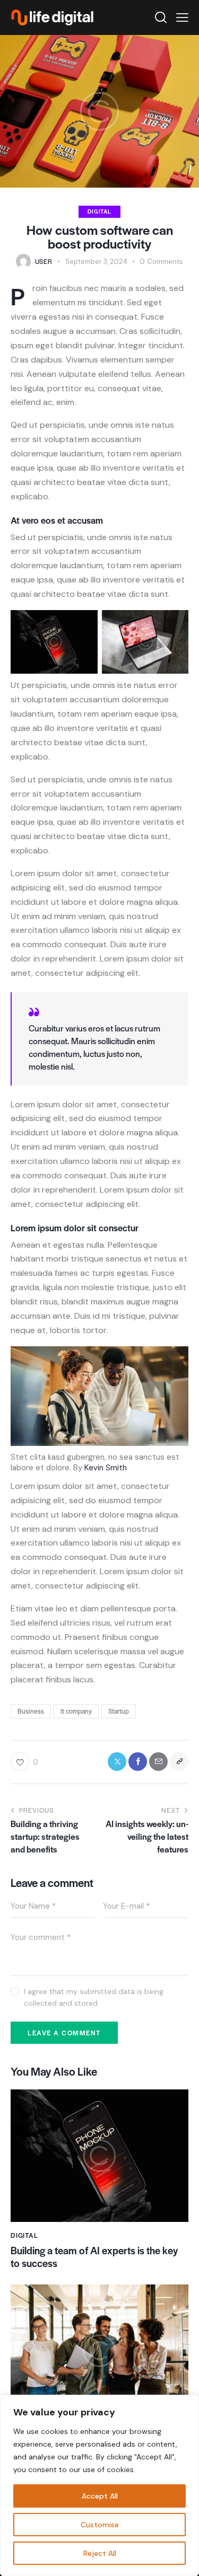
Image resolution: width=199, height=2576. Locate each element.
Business (31, 1711)
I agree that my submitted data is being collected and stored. (94, 1997)
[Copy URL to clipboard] (179, 1762)
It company (76, 1711)
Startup (119, 1711)
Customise (100, 2525)
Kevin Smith (106, 1468)
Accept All (100, 2496)
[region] (99, 2485)
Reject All (100, 2553)
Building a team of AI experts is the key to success (94, 2257)
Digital (99, 211)
